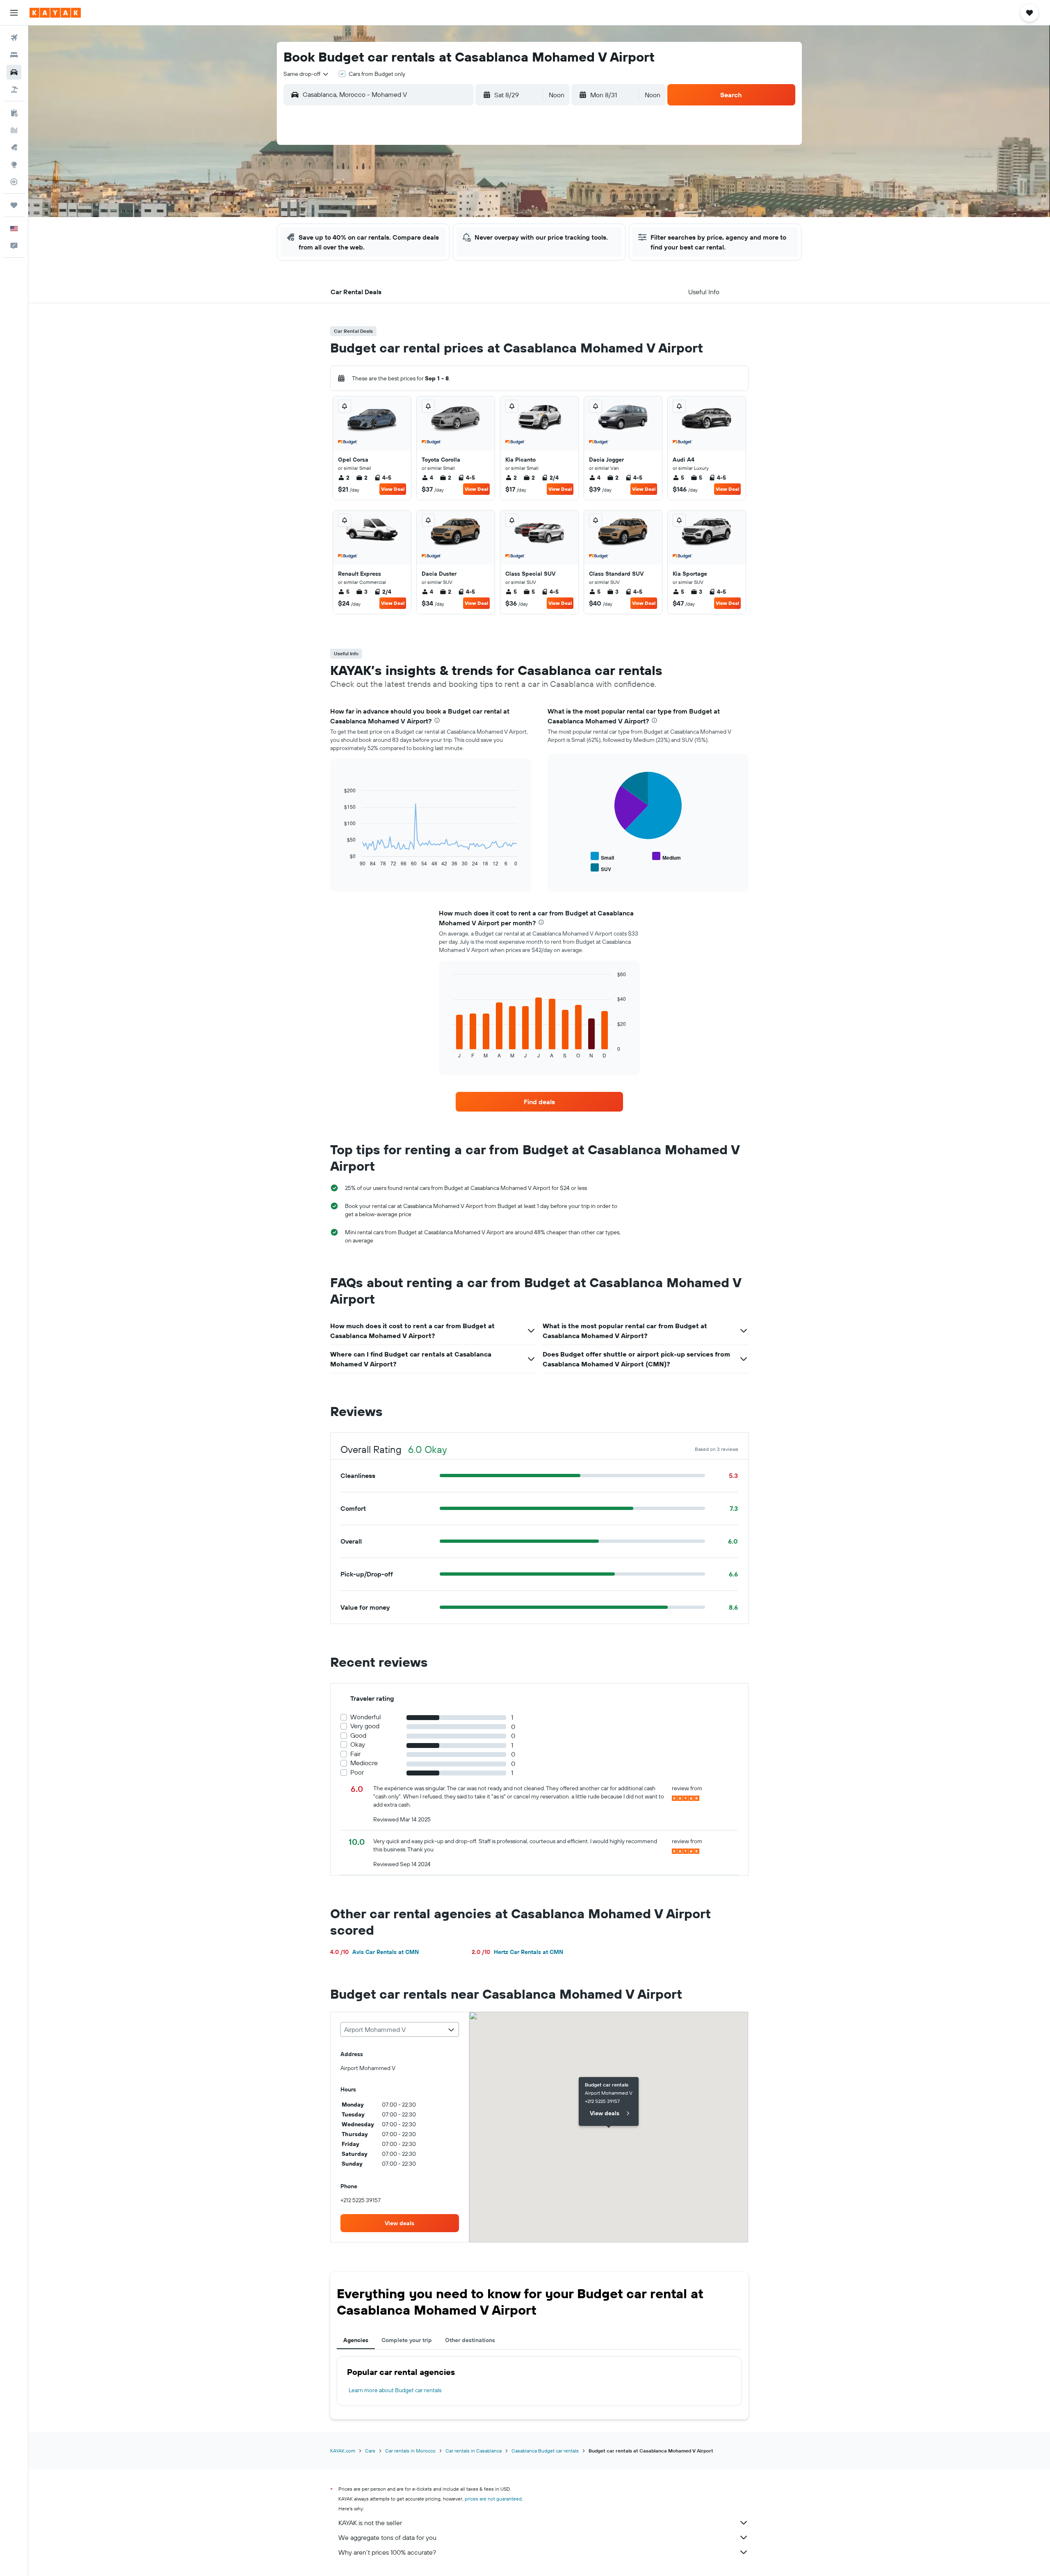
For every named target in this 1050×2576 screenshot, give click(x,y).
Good (358, 1735)
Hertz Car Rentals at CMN (517, 1952)
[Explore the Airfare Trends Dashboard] (14, 130)
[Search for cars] (14, 72)
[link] (539, 1102)
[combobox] (306, 74)
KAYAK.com (343, 2451)
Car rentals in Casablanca (474, 2451)
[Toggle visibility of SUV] (601, 868)
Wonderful (366, 1717)
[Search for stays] (14, 55)
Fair (355, 1754)
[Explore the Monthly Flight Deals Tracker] (14, 147)
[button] (14, 13)
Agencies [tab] (356, 2340)
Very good (365, 1726)
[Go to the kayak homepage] (55, 13)
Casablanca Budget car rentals (545, 2451)
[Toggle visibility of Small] (602, 857)
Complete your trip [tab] (407, 2340)
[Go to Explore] (14, 165)
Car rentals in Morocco (410, 2451)
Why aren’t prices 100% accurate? (387, 2552)
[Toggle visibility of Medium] (667, 857)
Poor (357, 1772)
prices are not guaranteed (493, 2499)
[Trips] (14, 205)
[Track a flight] (14, 182)
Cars (370, 2451)
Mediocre (364, 1763)
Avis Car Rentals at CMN (374, 1952)
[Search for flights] (14, 38)
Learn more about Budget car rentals (395, 2390)
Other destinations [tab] (470, 2340)
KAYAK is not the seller (370, 2523)
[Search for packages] (14, 89)
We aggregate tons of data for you (387, 2537)
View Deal (393, 489)
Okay (358, 1744)
